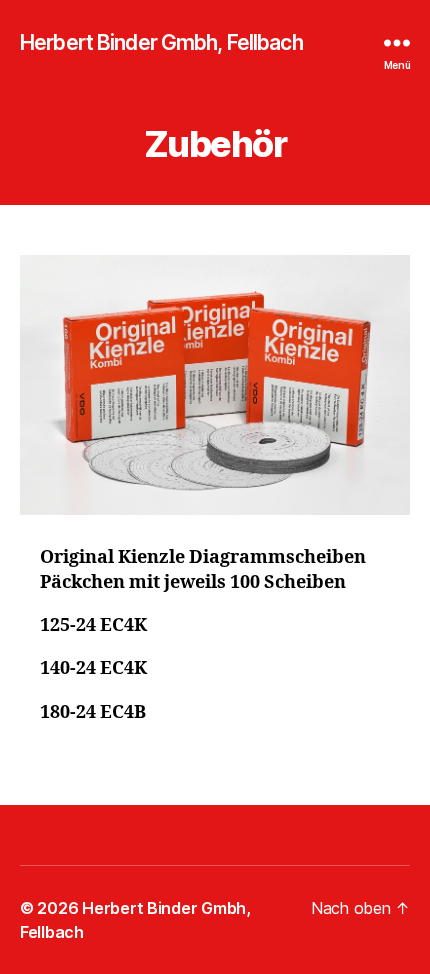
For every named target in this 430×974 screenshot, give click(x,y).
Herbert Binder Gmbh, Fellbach (161, 42)
